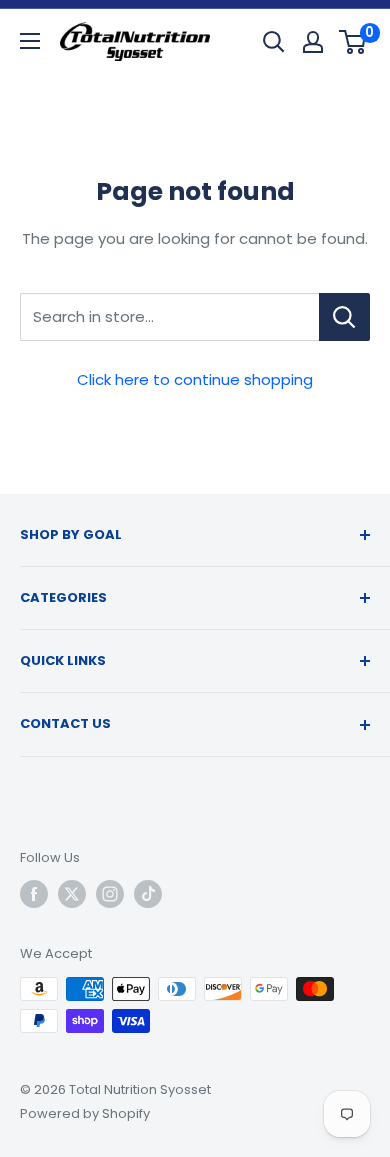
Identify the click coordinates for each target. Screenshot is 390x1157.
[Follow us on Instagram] (110, 894)
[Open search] (274, 42)
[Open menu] (30, 41)
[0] (353, 42)
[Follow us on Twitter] (72, 894)
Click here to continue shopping (195, 379)
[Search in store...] (344, 317)
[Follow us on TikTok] (148, 894)
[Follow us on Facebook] (34, 894)
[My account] (313, 42)
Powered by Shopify (85, 1113)
